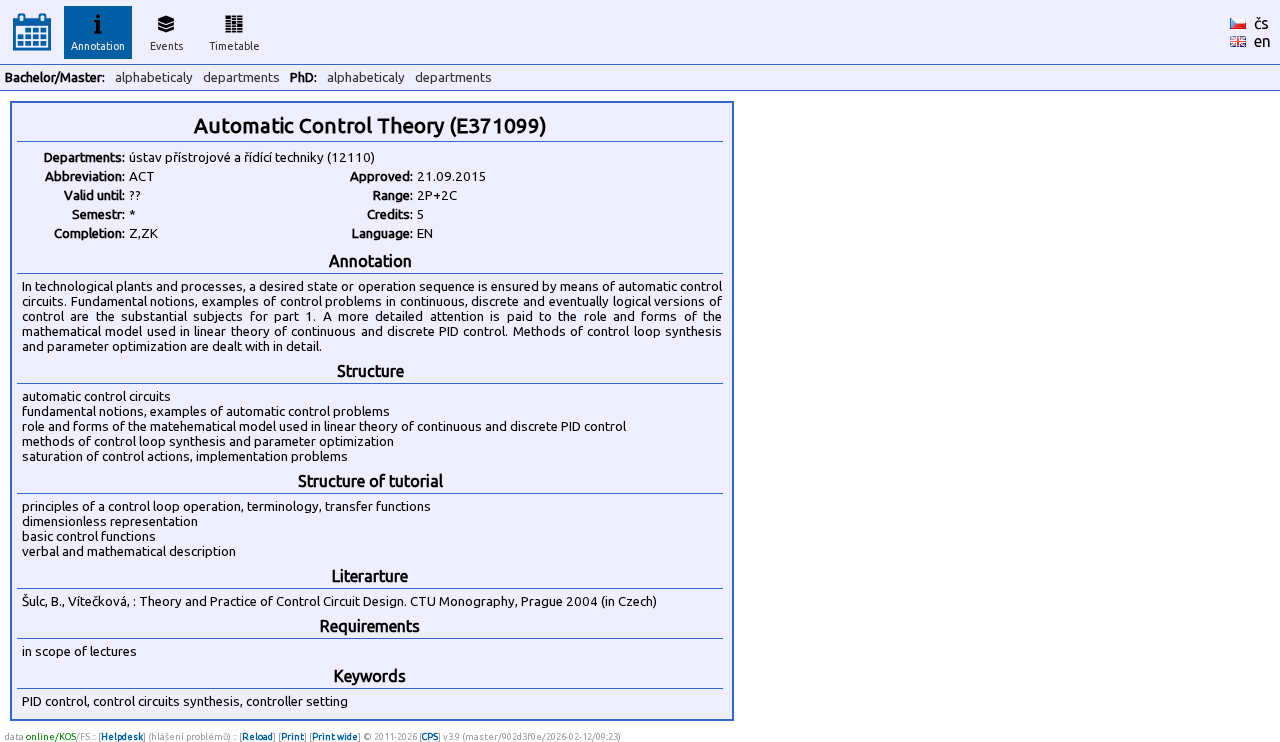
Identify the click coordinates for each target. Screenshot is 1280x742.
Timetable (234, 46)
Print (292, 736)
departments (241, 77)
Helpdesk (122, 736)
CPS (430, 736)
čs (1261, 23)
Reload (257, 736)
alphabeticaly (154, 77)
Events (166, 46)
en (1262, 41)
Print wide (335, 736)
